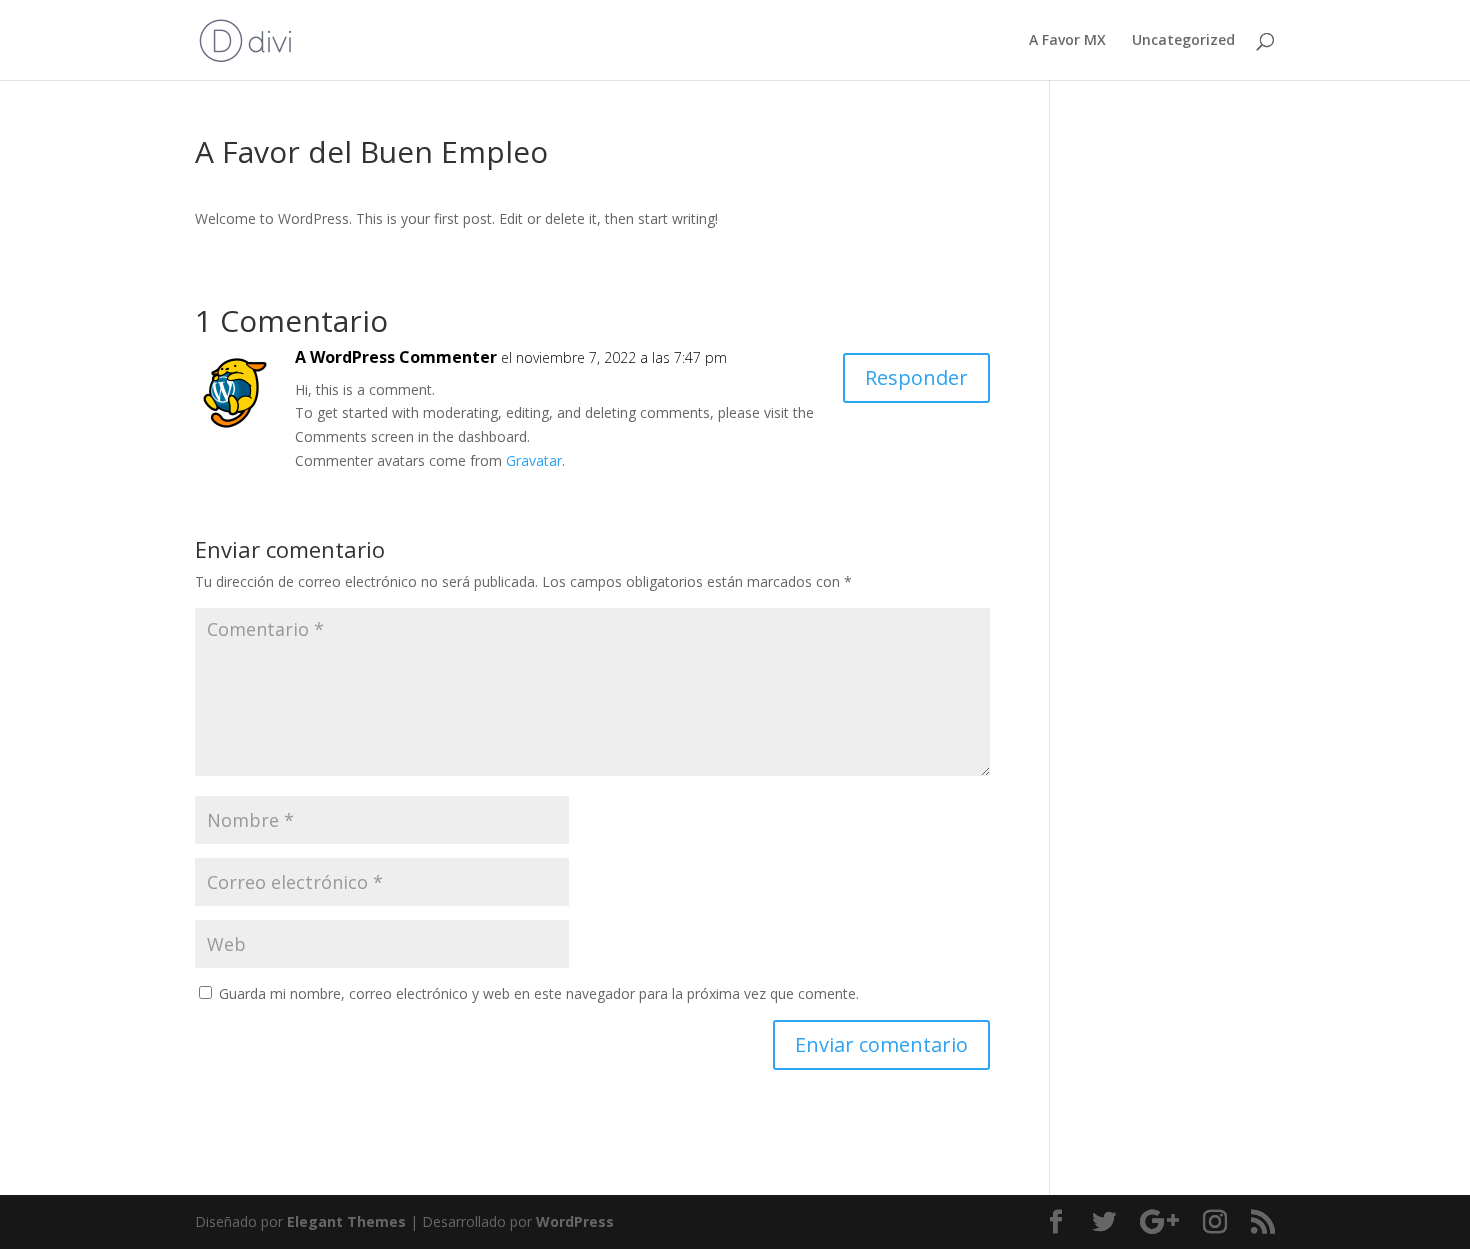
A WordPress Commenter (396, 357)
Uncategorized (1183, 41)
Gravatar (534, 460)
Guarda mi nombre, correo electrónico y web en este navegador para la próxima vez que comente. (539, 993)
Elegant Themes (346, 1221)
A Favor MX (1067, 41)
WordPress (575, 1221)
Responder (916, 377)
